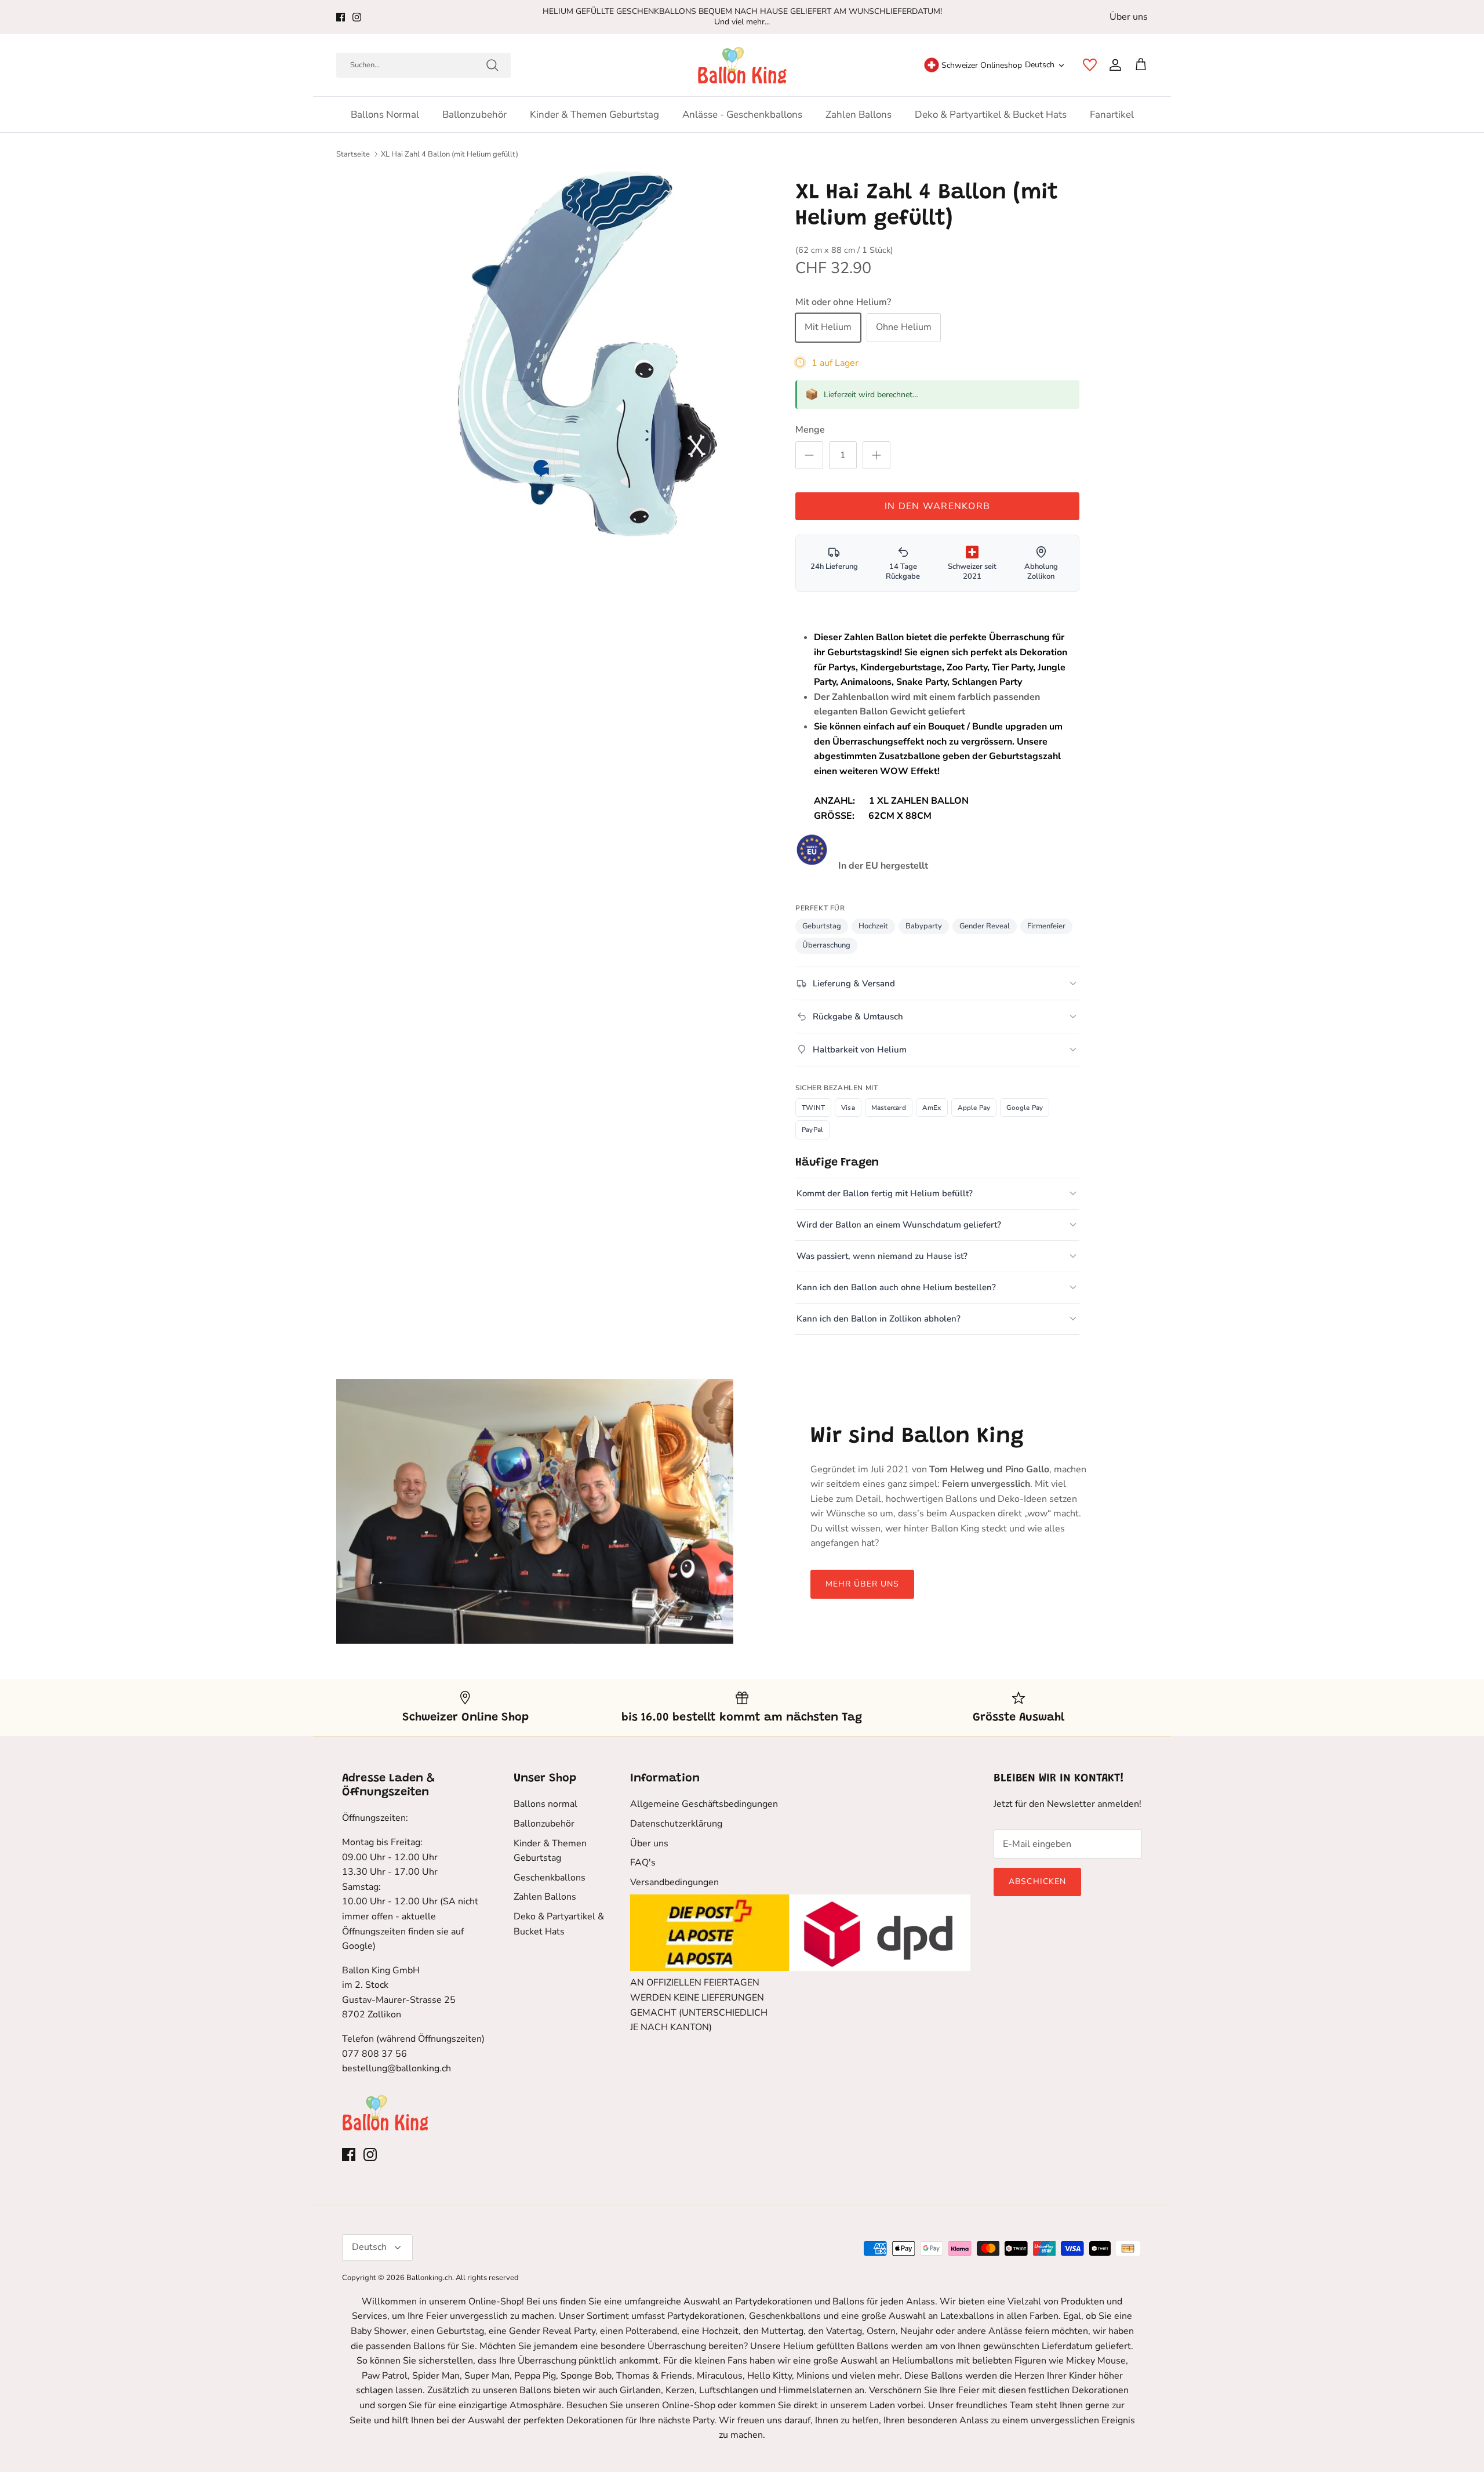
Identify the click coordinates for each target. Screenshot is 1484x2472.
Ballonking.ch (429, 2278)
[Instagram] (357, 17)
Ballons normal (385, 115)
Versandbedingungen (674, 1882)
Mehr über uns (863, 1584)
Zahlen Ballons (859, 115)
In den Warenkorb (937, 506)
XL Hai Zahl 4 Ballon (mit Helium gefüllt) (450, 154)
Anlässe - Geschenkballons (742, 115)
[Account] (1113, 65)
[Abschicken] (492, 65)
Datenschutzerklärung (676, 1824)
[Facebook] (341, 17)
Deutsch (1040, 65)
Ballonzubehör (474, 115)
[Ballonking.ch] (742, 65)
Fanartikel (1112, 115)
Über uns (1129, 17)
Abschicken (1037, 1881)
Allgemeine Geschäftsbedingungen (704, 1804)
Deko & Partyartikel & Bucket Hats (991, 115)
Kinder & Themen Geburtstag (594, 115)
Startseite (353, 154)
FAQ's (643, 1863)
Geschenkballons (550, 1878)
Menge (810, 430)
